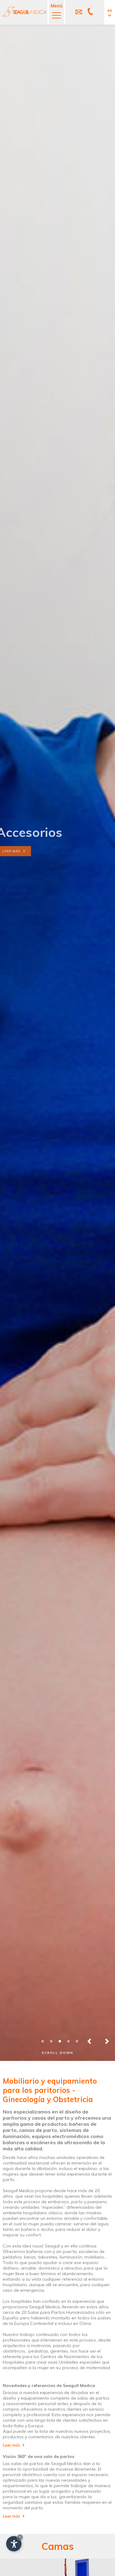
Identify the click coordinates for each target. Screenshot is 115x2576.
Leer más (19, 851)
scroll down (57, 2053)
